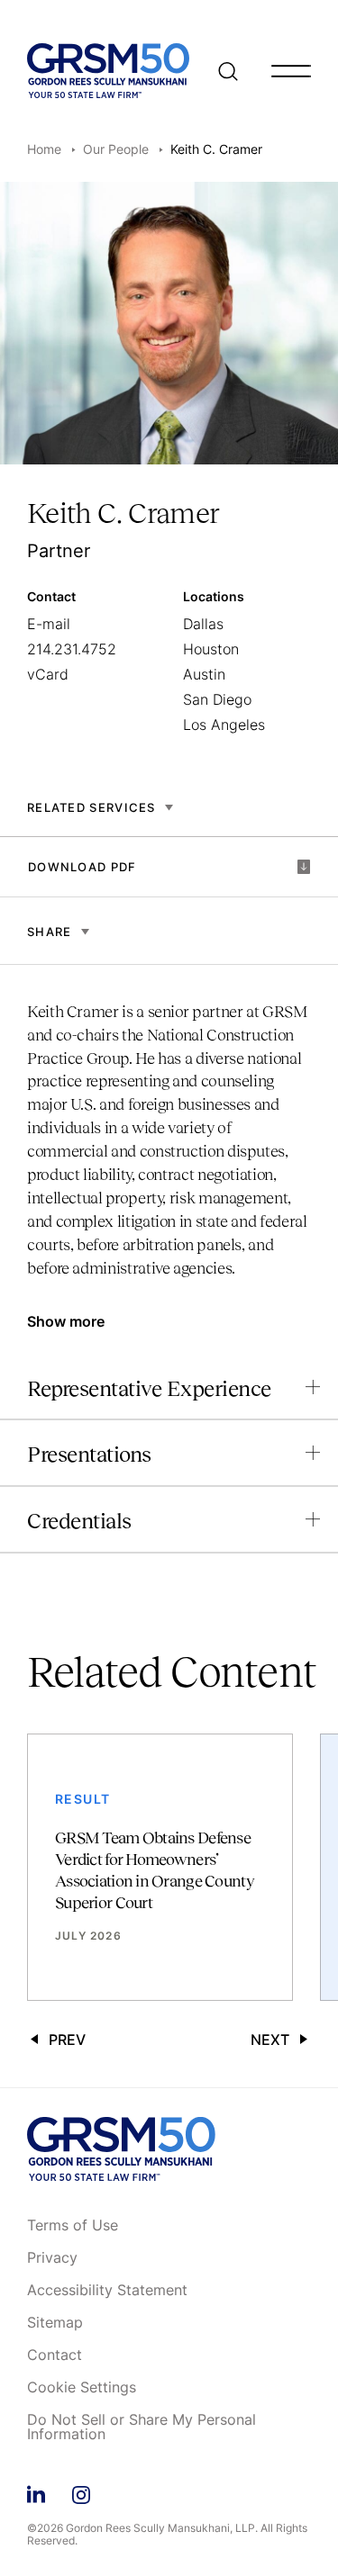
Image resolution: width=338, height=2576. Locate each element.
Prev (67, 2040)
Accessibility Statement (107, 2291)
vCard (48, 674)
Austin (204, 674)
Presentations (89, 1454)
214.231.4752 (72, 649)
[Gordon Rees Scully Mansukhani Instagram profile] (81, 2492)
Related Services (91, 807)
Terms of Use (73, 2226)
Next (270, 2040)
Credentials (79, 1521)
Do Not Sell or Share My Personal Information (142, 2427)
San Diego (217, 699)
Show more (66, 1321)
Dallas (203, 624)
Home (44, 149)
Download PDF (82, 867)
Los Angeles (224, 725)
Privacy (52, 2258)
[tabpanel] (169, 1149)
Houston (211, 649)
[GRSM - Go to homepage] (108, 71)
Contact (55, 2355)
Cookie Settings (82, 2388)
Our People (116, 149)
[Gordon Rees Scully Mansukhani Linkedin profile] (36, 2492)
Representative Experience (149, 1388)
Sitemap (55, 2323)
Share (50, 932)
